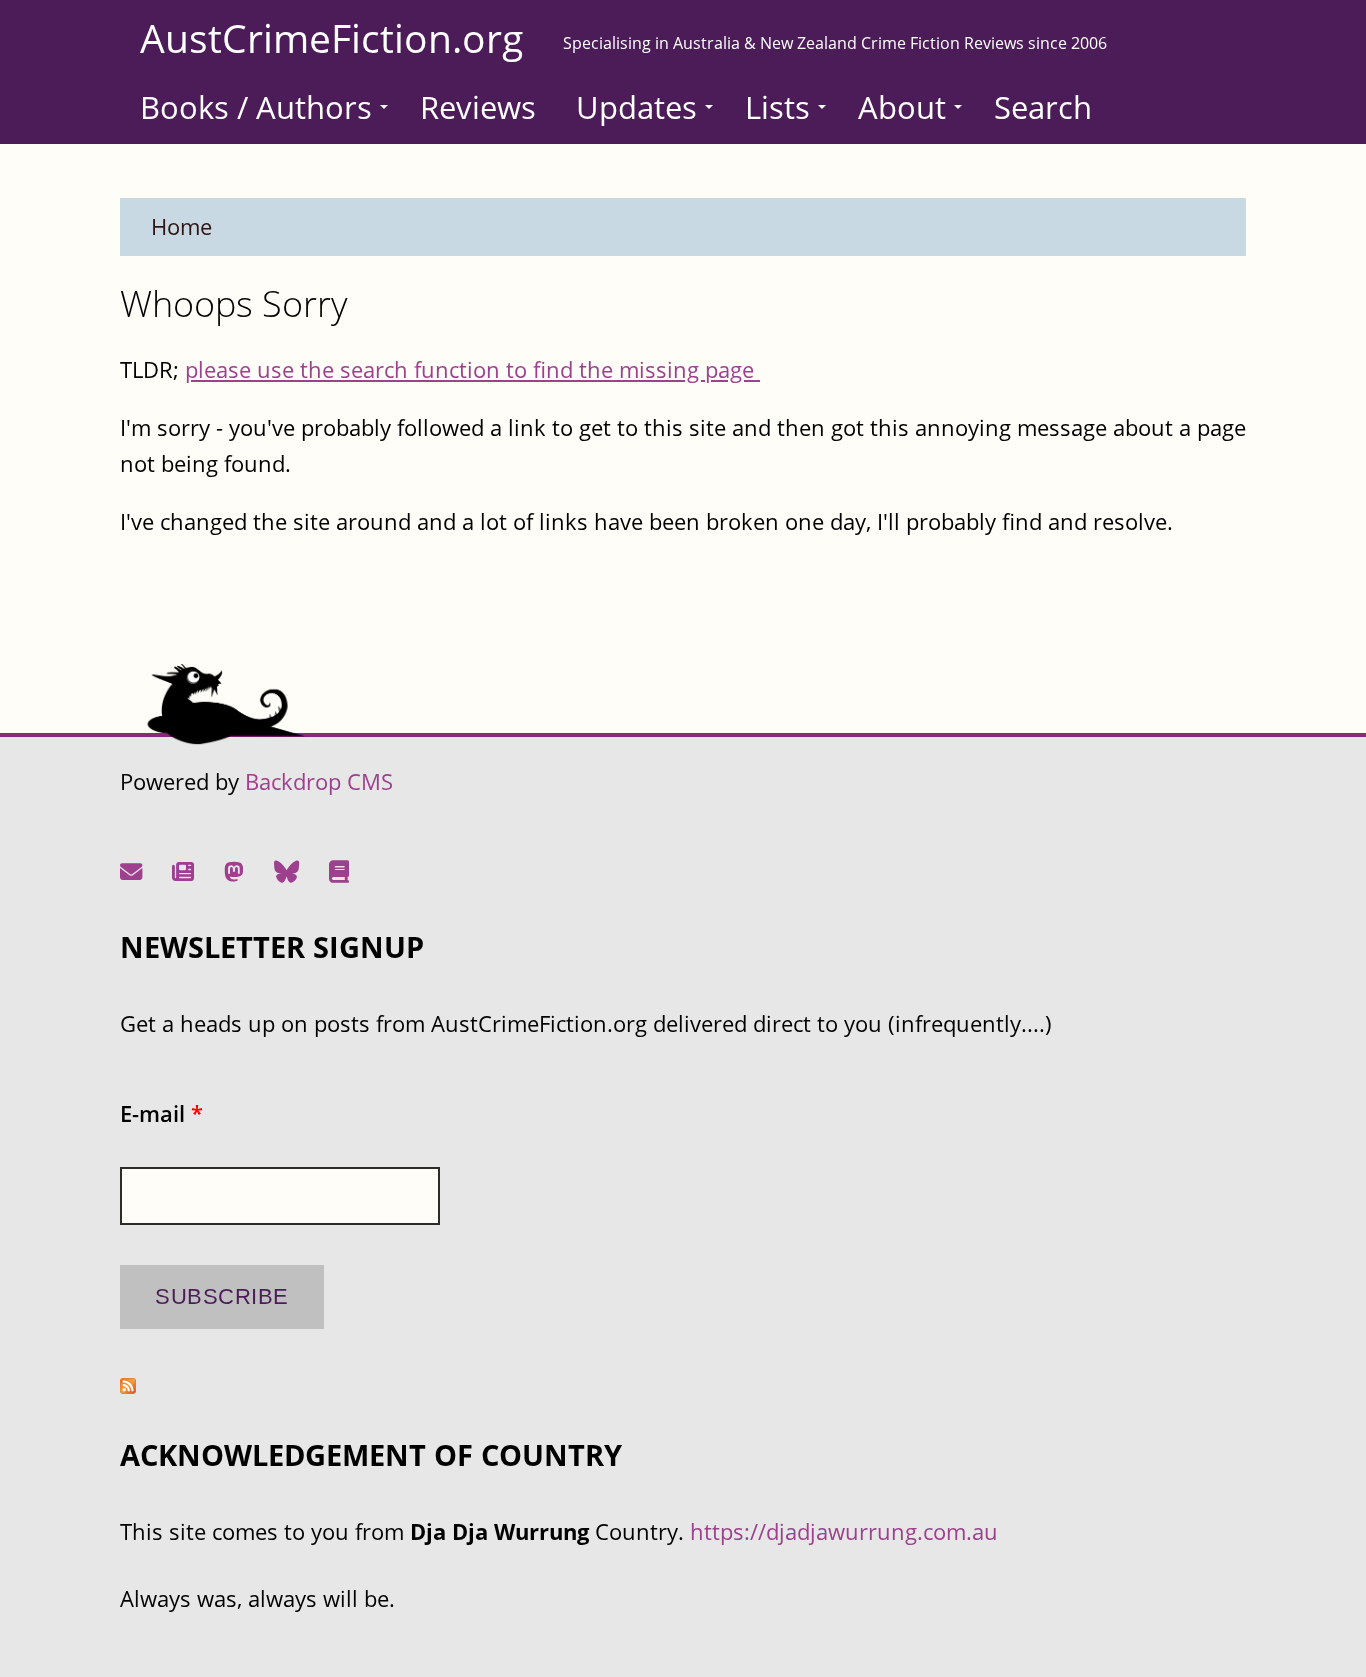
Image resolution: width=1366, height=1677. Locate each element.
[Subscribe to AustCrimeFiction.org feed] (128, 1385)
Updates (636, 107)
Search (1043, 107)
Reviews (478, 107)
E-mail (161, 1113)
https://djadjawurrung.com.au (844, 1531)
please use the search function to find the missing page (472, 369)
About (902, 107)
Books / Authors (256, 107)
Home (181, 226)
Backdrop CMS (319, 781)
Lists (777, 107)
